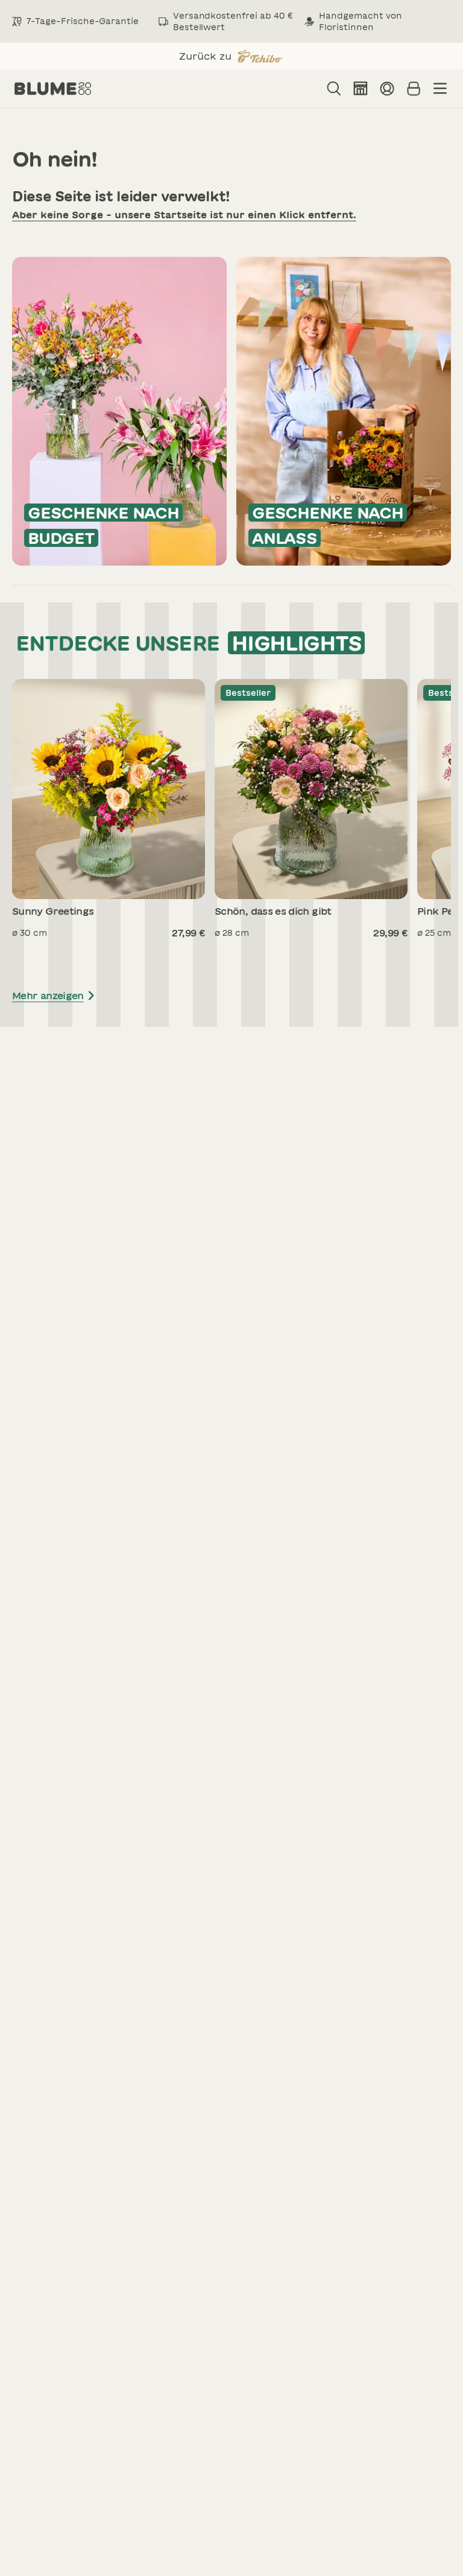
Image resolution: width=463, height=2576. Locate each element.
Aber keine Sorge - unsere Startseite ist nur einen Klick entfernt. (184, 215)
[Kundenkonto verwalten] (387, 89)
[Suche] (334, 89)
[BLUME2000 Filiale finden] (361, 89)
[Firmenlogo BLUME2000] (53, 89)
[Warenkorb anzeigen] (414, 89)
